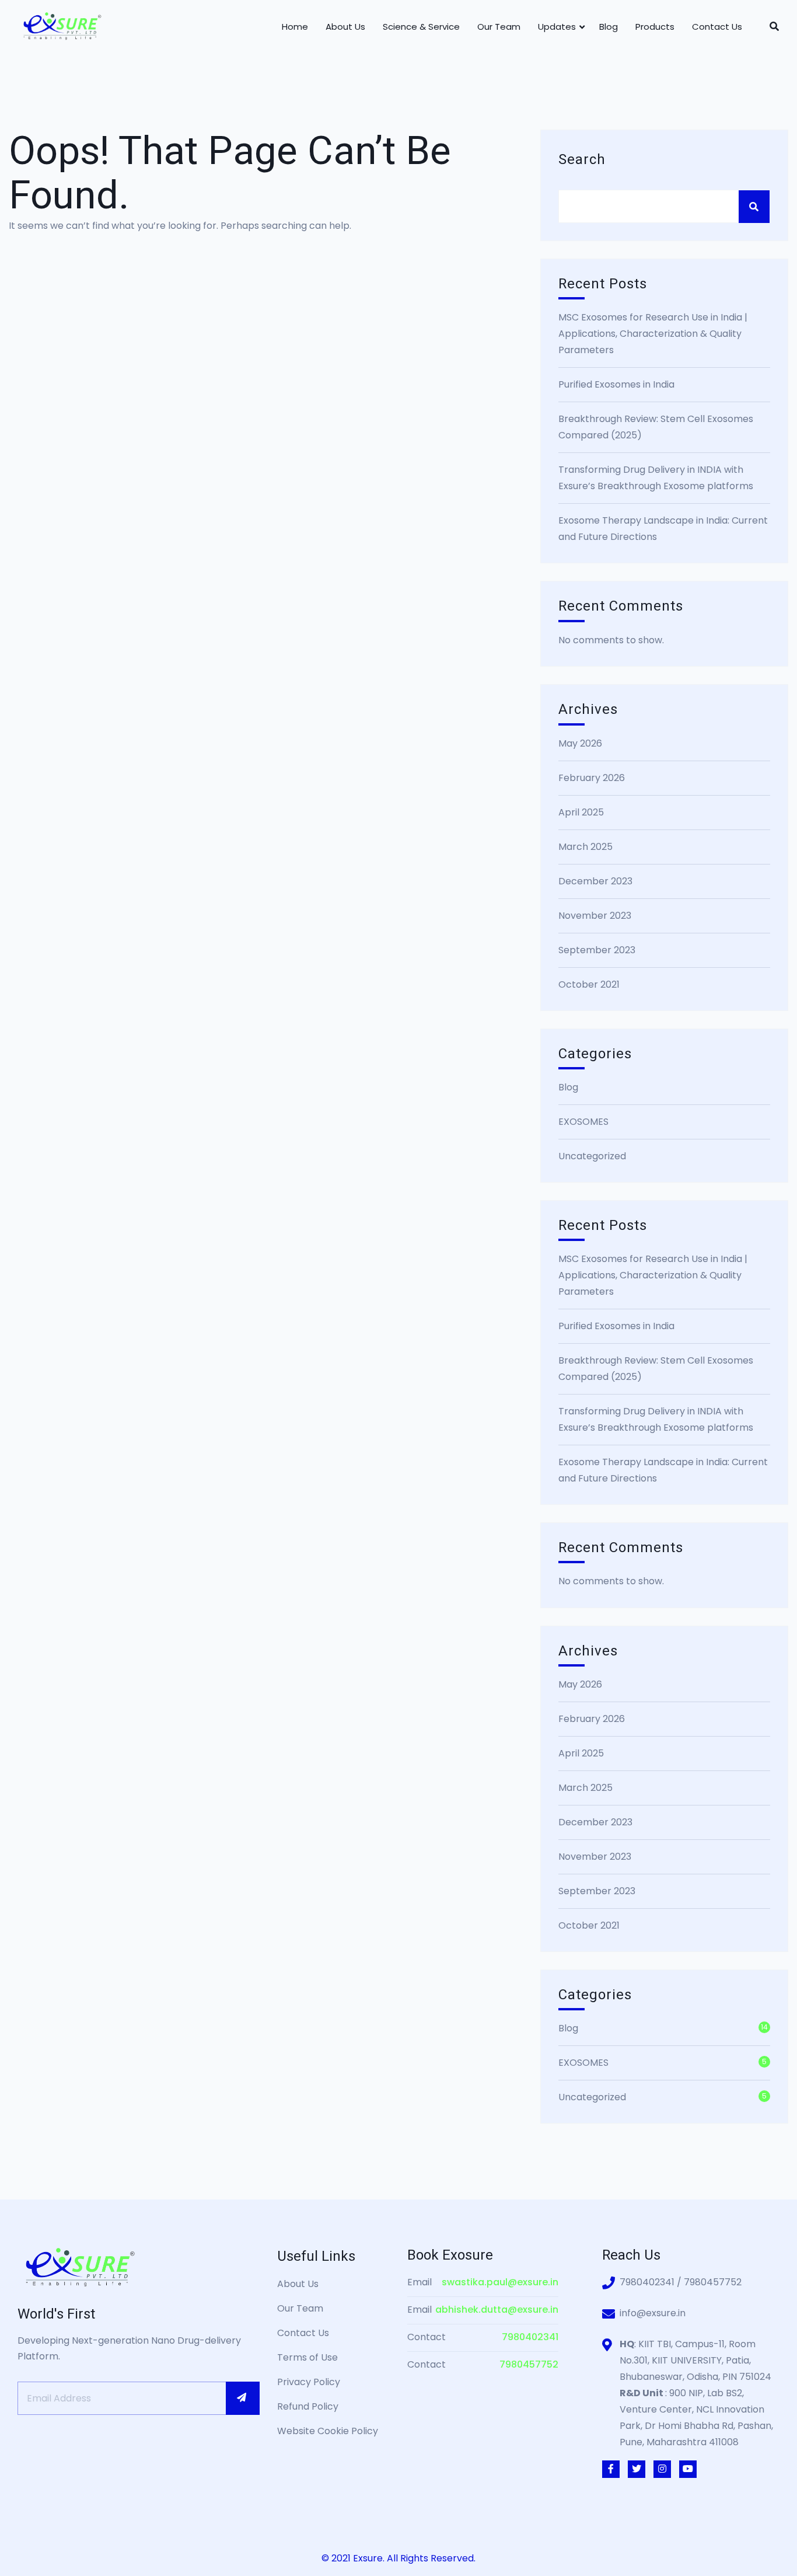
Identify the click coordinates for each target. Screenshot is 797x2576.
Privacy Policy (309, 2382)
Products (655, 27)
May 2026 (580, 743)
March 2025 (585, 847)
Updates (557, 27)
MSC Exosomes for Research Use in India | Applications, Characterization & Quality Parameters (653, 334)
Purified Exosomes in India (616, 384)
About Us (345, 27)
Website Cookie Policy (328, 2431)
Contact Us (717, 27)
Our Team (499, 27)
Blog (609, 27)
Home (295, 27)
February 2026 (592, 778)
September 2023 (597, 950)
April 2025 (581, 812)
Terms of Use (307, 2357)
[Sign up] (243, 2398)
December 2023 (595, 881)
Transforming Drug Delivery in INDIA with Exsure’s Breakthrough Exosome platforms (656, 478)
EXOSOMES (583, 1122)
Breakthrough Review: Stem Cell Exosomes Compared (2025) (656, 427)
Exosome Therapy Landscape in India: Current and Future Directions (663, 529)
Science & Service (421, 27)
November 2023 (595, 916)
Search (582, 160)
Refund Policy (308, 2406)
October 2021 (589, 984)
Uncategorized (592, 1156)
